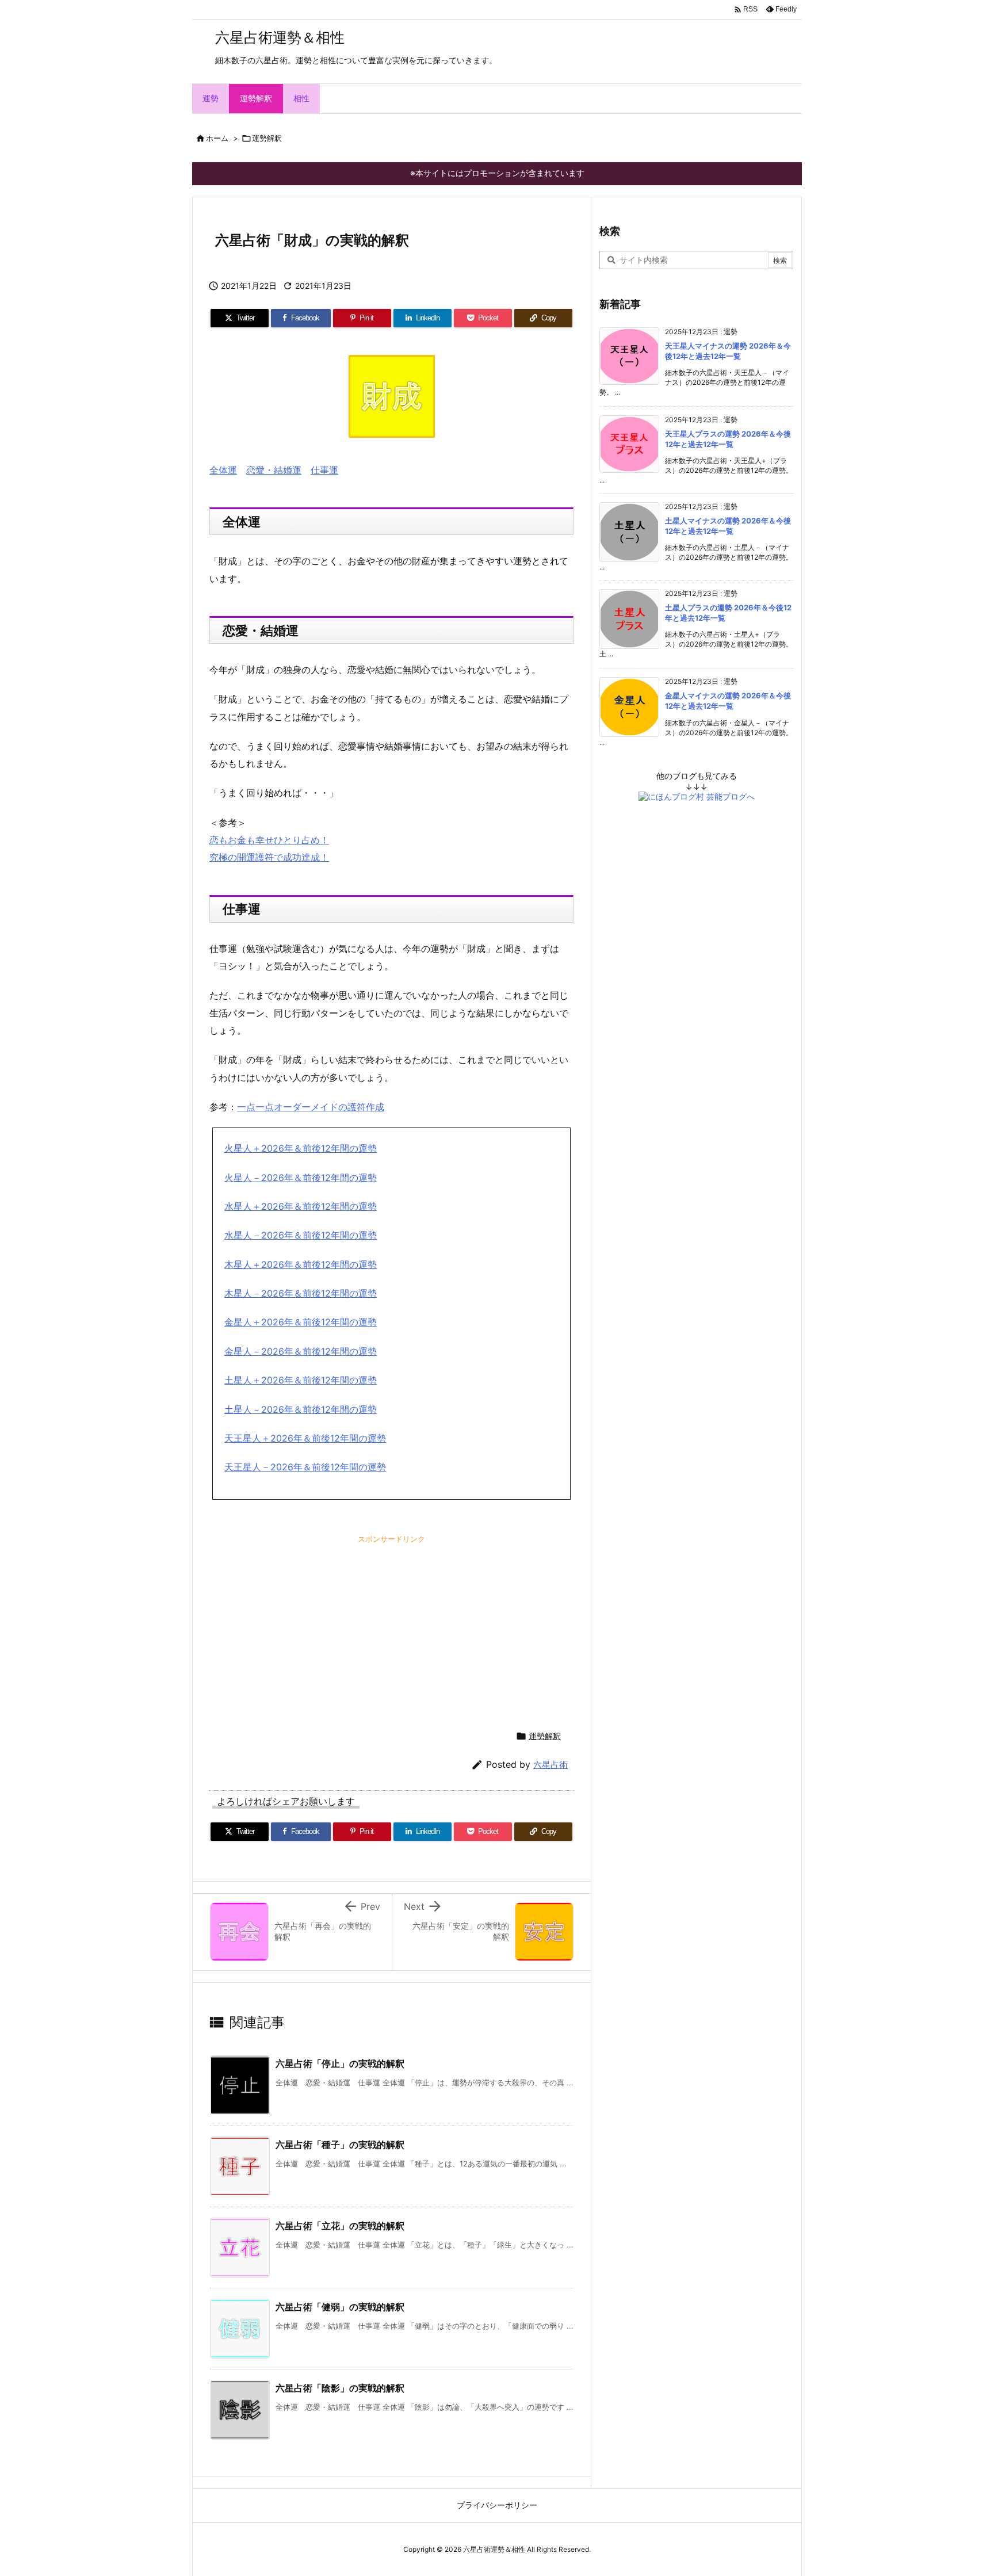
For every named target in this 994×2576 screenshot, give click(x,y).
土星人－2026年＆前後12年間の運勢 (301, 1409)
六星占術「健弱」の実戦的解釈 (340, 2307)
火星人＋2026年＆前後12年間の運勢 (301, 1148)
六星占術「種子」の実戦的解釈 (340, 2145)
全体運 (223, 470)
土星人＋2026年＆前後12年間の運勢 (301, 1380)
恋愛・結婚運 (274, 470)
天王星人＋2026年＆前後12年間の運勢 (305, 1438)
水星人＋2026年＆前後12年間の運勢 (301, 1206)
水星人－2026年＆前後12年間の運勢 (301, 1235)
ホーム (217, 138)
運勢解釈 (267, 138)
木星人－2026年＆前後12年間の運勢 (301, 1293)
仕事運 (324, 470)
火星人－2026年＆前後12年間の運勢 (301, 1178)
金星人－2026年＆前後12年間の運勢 (301, 1351)
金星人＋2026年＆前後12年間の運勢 (301, 1322)
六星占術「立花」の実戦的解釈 (340, 2226)
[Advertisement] (304, 1622)
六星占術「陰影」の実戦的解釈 (340, 2388)
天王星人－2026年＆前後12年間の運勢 (305, 1467)
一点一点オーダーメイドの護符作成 (311, 1107)
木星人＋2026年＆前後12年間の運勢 (301, 1264)
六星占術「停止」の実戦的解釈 (340, 2063)
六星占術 (550, 1765)
